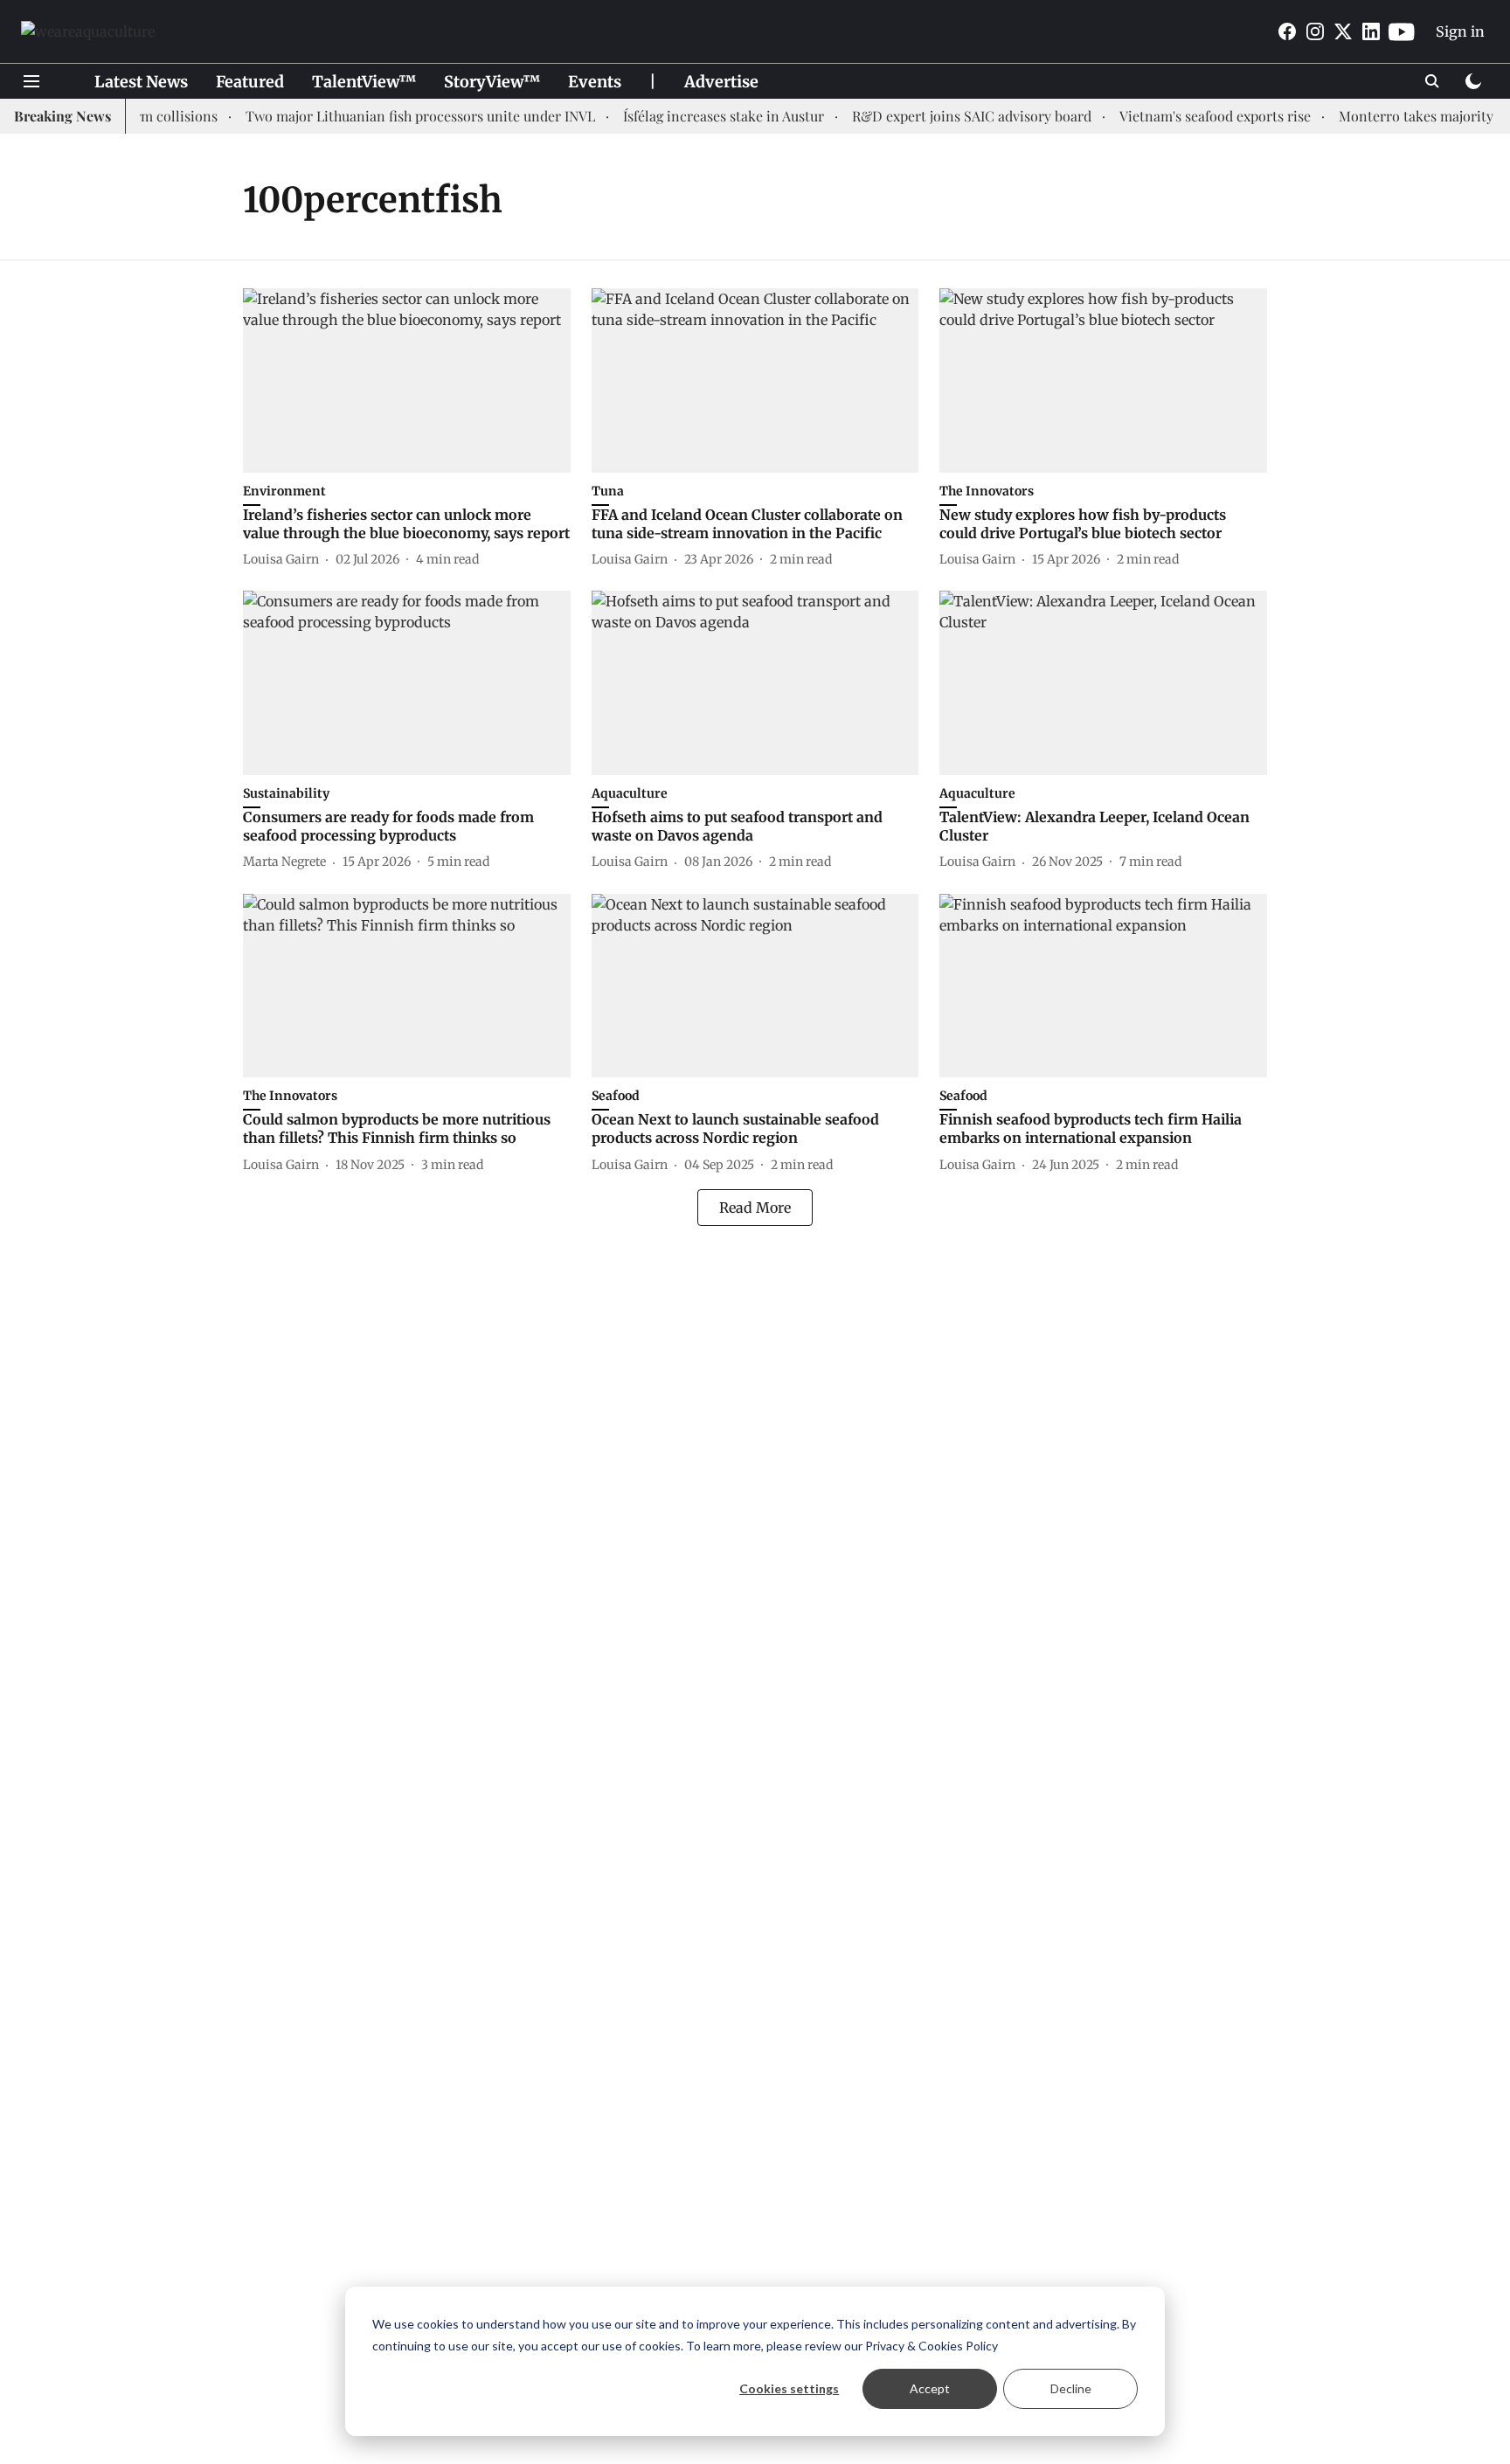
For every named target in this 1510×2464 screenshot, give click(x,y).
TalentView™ (364, 82)
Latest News (141, 82)
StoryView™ (492, 82)
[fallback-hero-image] (407, 381)
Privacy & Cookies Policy (932, 2346)
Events (595, 82)
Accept (930, 2388)
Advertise (721, 82)
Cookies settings (789, 2388)
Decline (1071, 2388)
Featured (250, 82)
